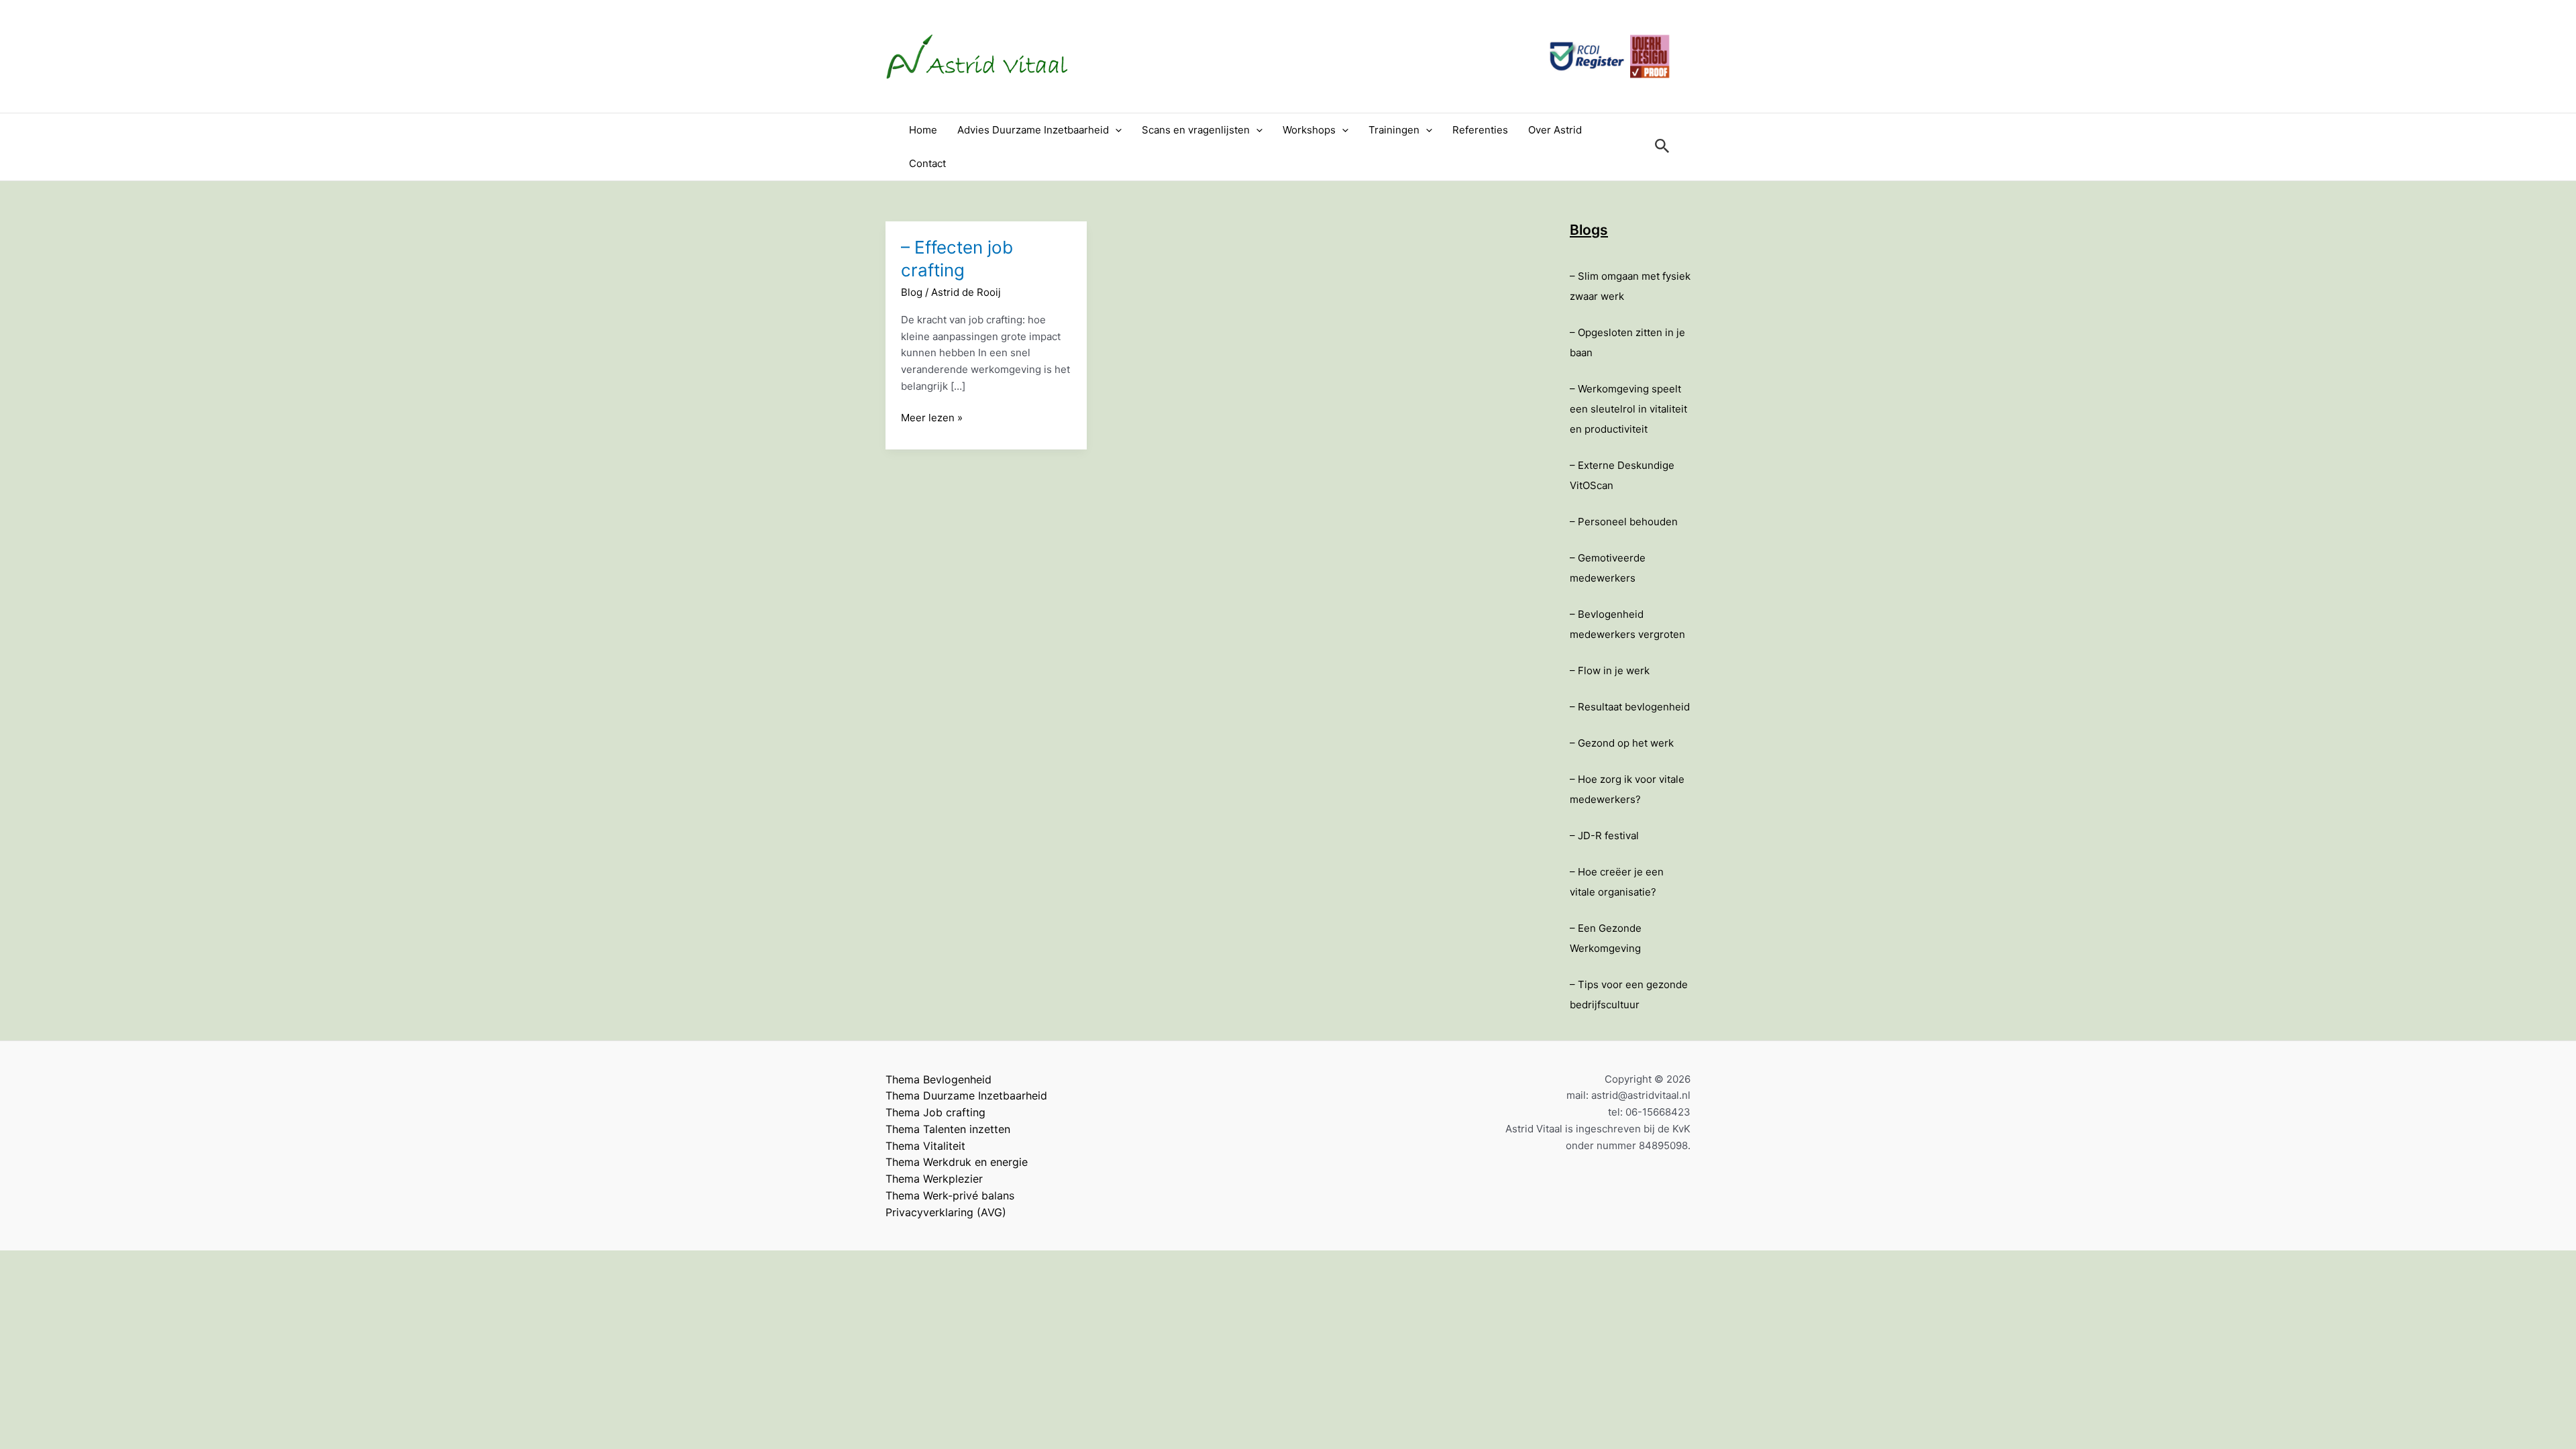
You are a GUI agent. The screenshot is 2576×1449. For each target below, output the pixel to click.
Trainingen (1394, 130)
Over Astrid (1555, 130)
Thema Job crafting (935, 1112)
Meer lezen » (932, 419)
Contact (927, 163)
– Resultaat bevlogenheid (1630, 707)
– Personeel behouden (1624, 522)
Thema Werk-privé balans (950, 1195)
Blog (912, 292)
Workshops (1309, 130)
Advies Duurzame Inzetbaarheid (1033, 130)
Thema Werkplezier (934, 1179)
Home (923, 130)
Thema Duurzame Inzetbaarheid (966, 1095)
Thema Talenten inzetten (948, 1129)
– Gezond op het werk (1622, 743)
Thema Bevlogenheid (938, 1079)
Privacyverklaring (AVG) (946, 1212)
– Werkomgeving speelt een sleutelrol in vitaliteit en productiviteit (1628, 409)
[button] (1115, 130)
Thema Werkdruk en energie (957, 1162)
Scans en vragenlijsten (1196, 130)
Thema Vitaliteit (925, 1146)
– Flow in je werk (1610, 670)
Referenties (1480, 130)
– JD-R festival (1604, 836)
